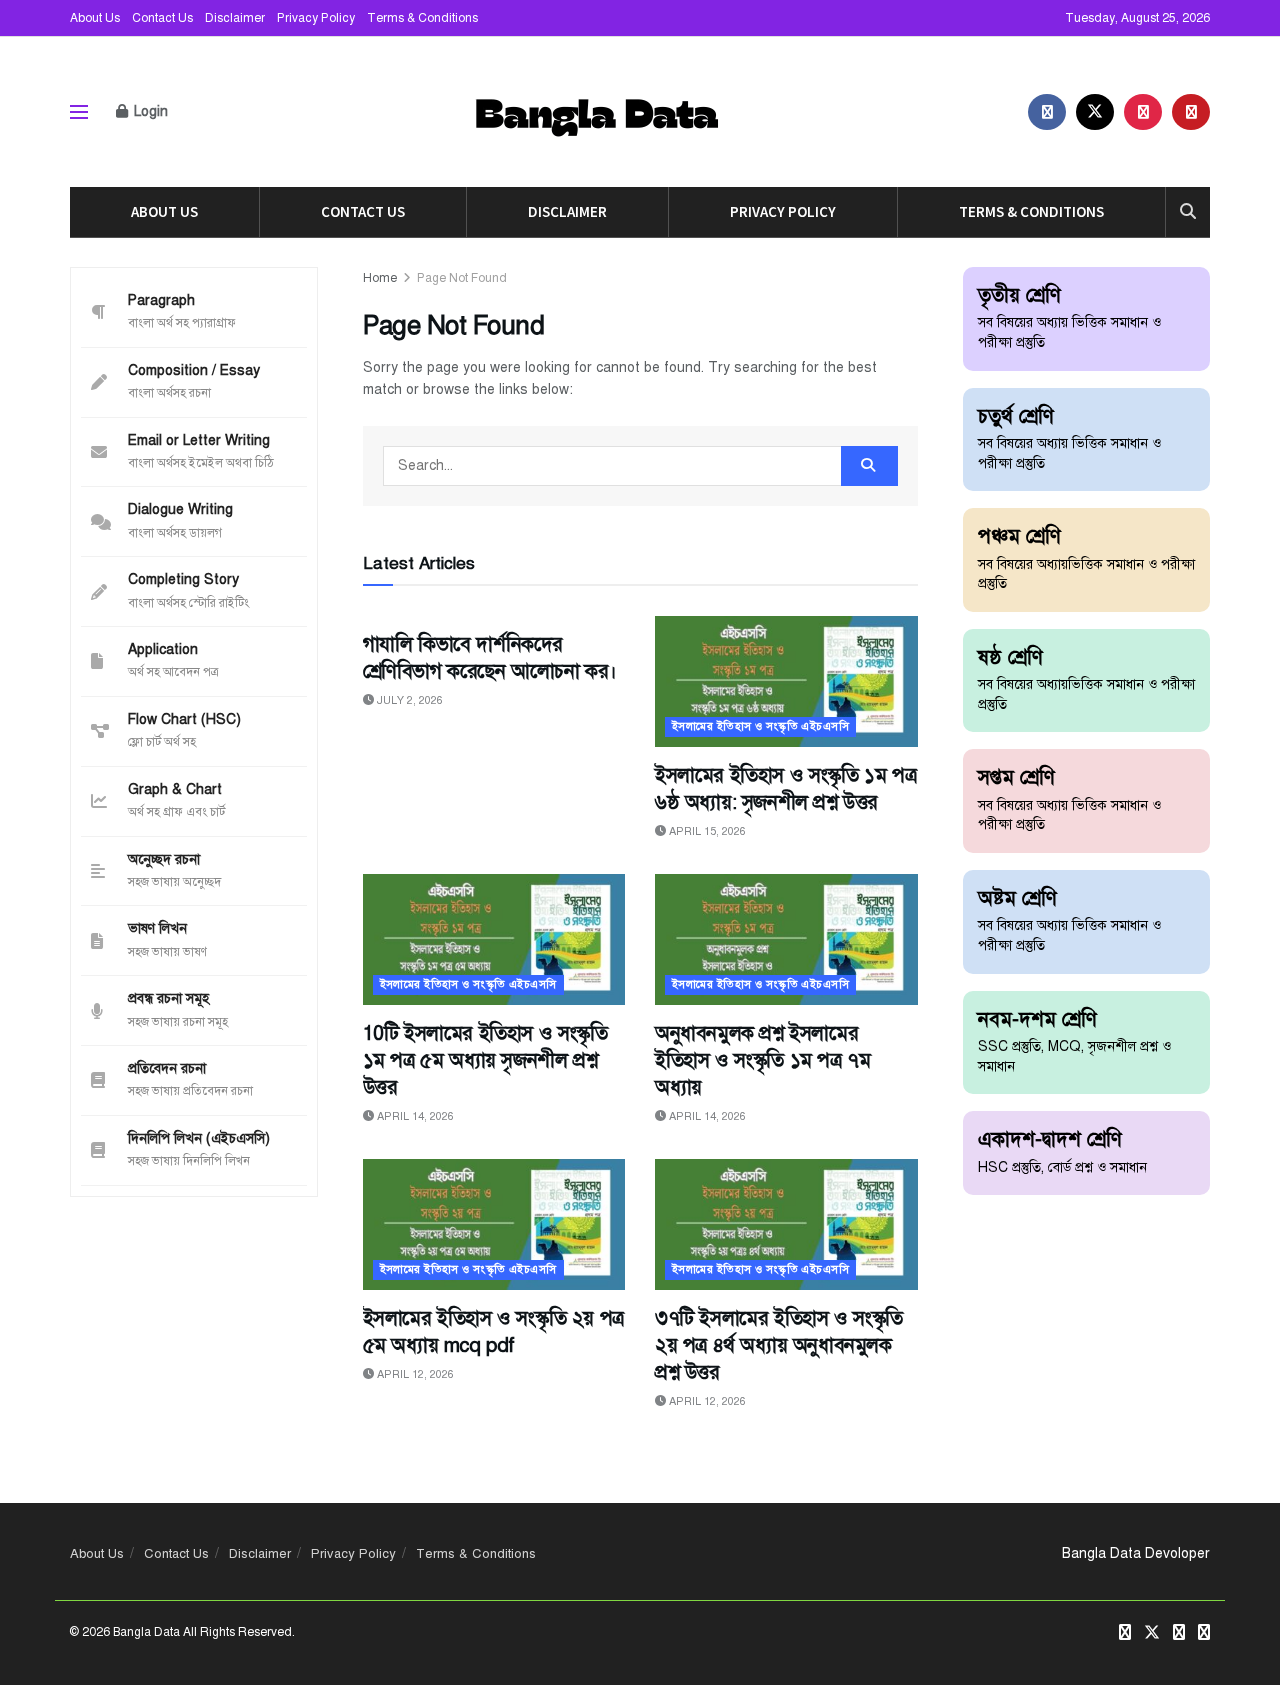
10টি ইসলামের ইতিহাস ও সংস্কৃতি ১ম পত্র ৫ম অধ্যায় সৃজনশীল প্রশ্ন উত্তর (485, 1060)
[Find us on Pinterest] (1143, 112)
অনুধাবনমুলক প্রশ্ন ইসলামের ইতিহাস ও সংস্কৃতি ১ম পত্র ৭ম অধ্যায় (762, 1060)
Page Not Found (462, 278)
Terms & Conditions (422, 18)
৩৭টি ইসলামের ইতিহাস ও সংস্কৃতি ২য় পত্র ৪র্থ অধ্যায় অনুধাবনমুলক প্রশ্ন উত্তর (779, 1345)
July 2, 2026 (408, 700)
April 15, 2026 (706, 831)
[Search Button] (1188, 212)
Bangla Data (146, 1632)
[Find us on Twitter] (1095, 112)
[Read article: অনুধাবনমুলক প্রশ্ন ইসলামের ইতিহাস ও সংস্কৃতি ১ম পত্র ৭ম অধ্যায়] (786, 939)
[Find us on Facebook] (1047, 112)
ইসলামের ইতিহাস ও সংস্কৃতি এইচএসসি (760, 726)
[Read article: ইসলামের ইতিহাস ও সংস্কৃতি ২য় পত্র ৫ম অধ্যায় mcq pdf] (494, 1224)
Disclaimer (235, 18)
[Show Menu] (79, 112)
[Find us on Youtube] (1191, 112)
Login (149, 111)
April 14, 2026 (414, 1116)
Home (380, 278)
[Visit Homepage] (598, 112)
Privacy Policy (316, 18)
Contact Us (162, 18)
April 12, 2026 (414, 1374)
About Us (95, 18)
